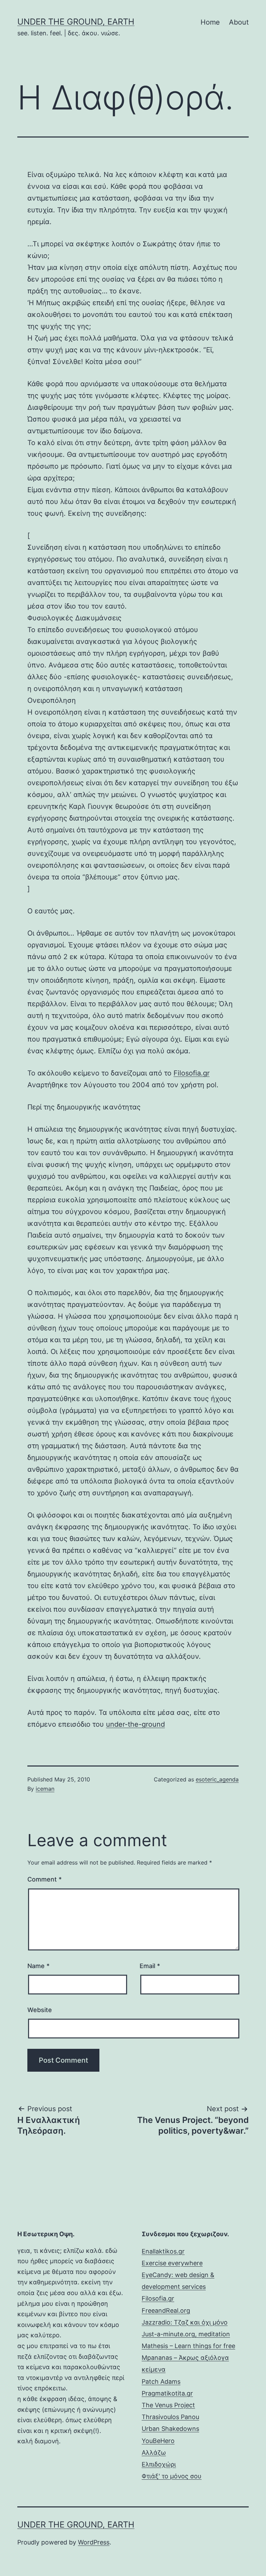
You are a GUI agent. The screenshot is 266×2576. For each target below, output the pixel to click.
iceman (45, 1789)
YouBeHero (158, 2441)
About (239, 22)
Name (38, 1966)
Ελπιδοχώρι (159, 2464)
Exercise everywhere (172, 2263)
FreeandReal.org (166, 2311)
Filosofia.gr (192, 1073)
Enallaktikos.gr (163, 2251)
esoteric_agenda (217, 1779)
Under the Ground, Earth (76, 22)
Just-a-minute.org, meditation (186, 2334)
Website (40, 2010)
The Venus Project (168, 2405)
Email (150, 1966)
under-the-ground (135, 1724)
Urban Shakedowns (170, 2429)
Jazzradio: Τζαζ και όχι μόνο (185, 2322)
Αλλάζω (154, 2453)
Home (210, 22)
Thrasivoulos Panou (170, 2417)
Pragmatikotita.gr (167, 2393)
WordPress (94, 2542)
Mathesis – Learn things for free (188, 2346)
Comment (45, 1879)
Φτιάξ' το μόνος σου (172, 2476)
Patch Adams (161, 2382)
